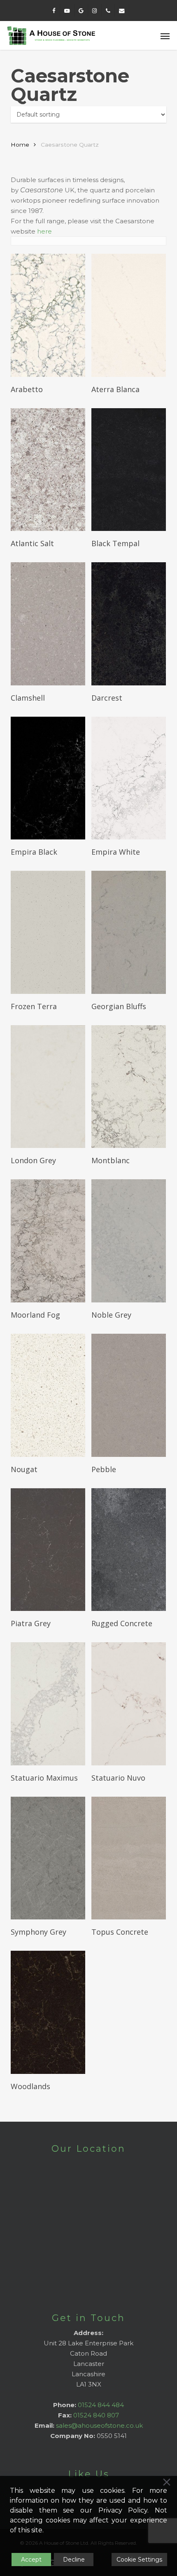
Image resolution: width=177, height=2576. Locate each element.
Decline (74, 2560)
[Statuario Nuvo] (129, 1704)
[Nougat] (48, 1395)
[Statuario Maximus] (48, 1704)
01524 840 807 (96, 2415)
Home (20, 145)
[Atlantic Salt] (48, 470)
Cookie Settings (139, 2560)
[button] (165, 36)
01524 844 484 (101, 2405)
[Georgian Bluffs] (129, 932)
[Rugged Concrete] (129, 1550)
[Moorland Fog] (48, 1241)
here (44, 231)
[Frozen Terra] (48, 932)
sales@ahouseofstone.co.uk (99, 2425)
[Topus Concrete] (129, 1858)
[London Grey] (48, 1087)
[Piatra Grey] (48, 1550)
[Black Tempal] (129, 470)
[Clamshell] (48, 624)
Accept (31, 2560)
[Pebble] (129, 1395)
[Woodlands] (48, 2012)
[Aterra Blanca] (129, 315)
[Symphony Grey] (48, 1858)
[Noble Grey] (129, 1241)
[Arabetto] (48, 315)
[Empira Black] (48, 778)
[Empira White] (129, 778)
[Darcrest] (129, 624)
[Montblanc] (129, 1087)
